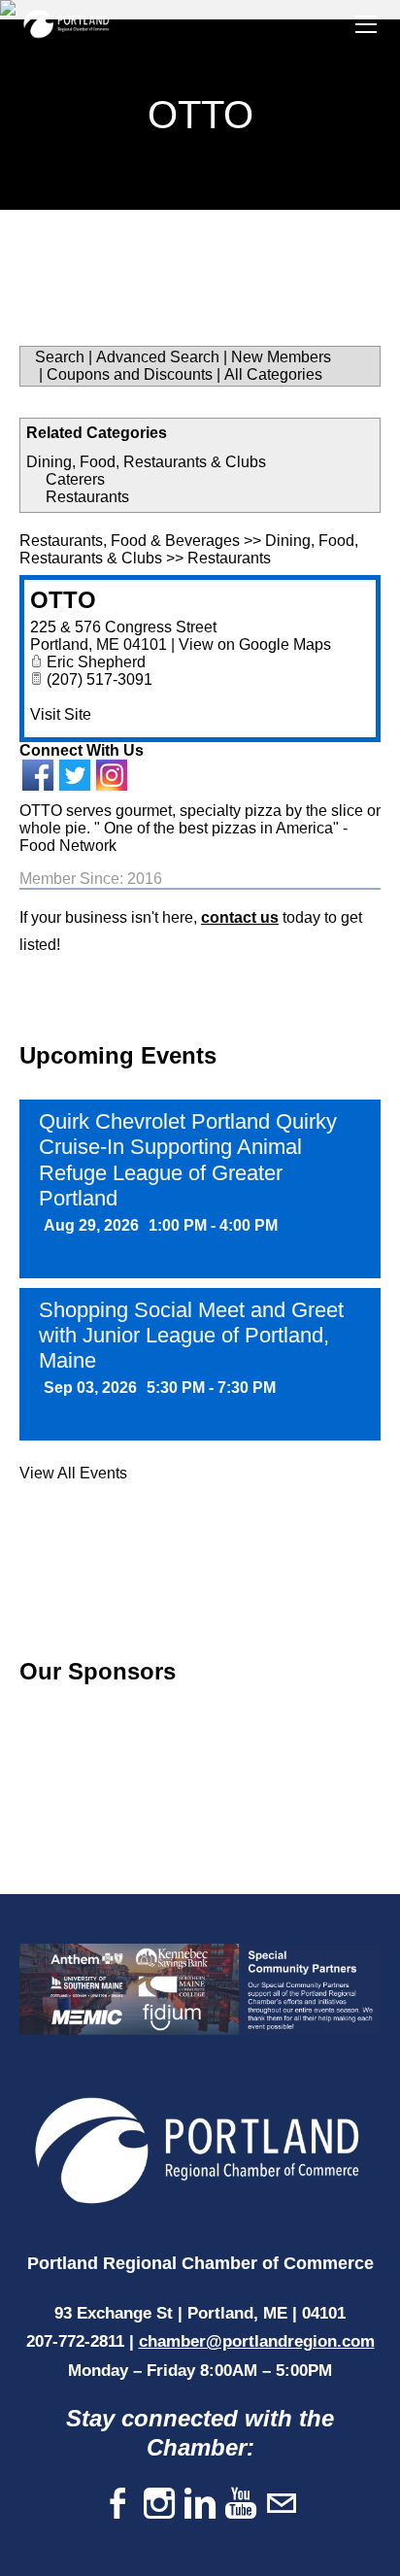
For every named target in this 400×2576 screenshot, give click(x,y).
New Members (281, 357)
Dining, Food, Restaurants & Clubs (146, 462)
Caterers (75, 479)
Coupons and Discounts (130, 374)
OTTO (63, 600)
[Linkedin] (200, 2505)
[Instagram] (159, 2505)
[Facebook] (118, 2505)
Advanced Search (158, 357)
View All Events (73, 1473)
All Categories (273, 374)
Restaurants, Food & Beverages (130, 541)
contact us (240, 917)
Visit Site (61, 714)
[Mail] (282, 2505)
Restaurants (87, 497)
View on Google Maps (255, 644)
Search (60, 357)
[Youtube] (241, 2505)
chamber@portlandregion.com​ (257, 2341)
